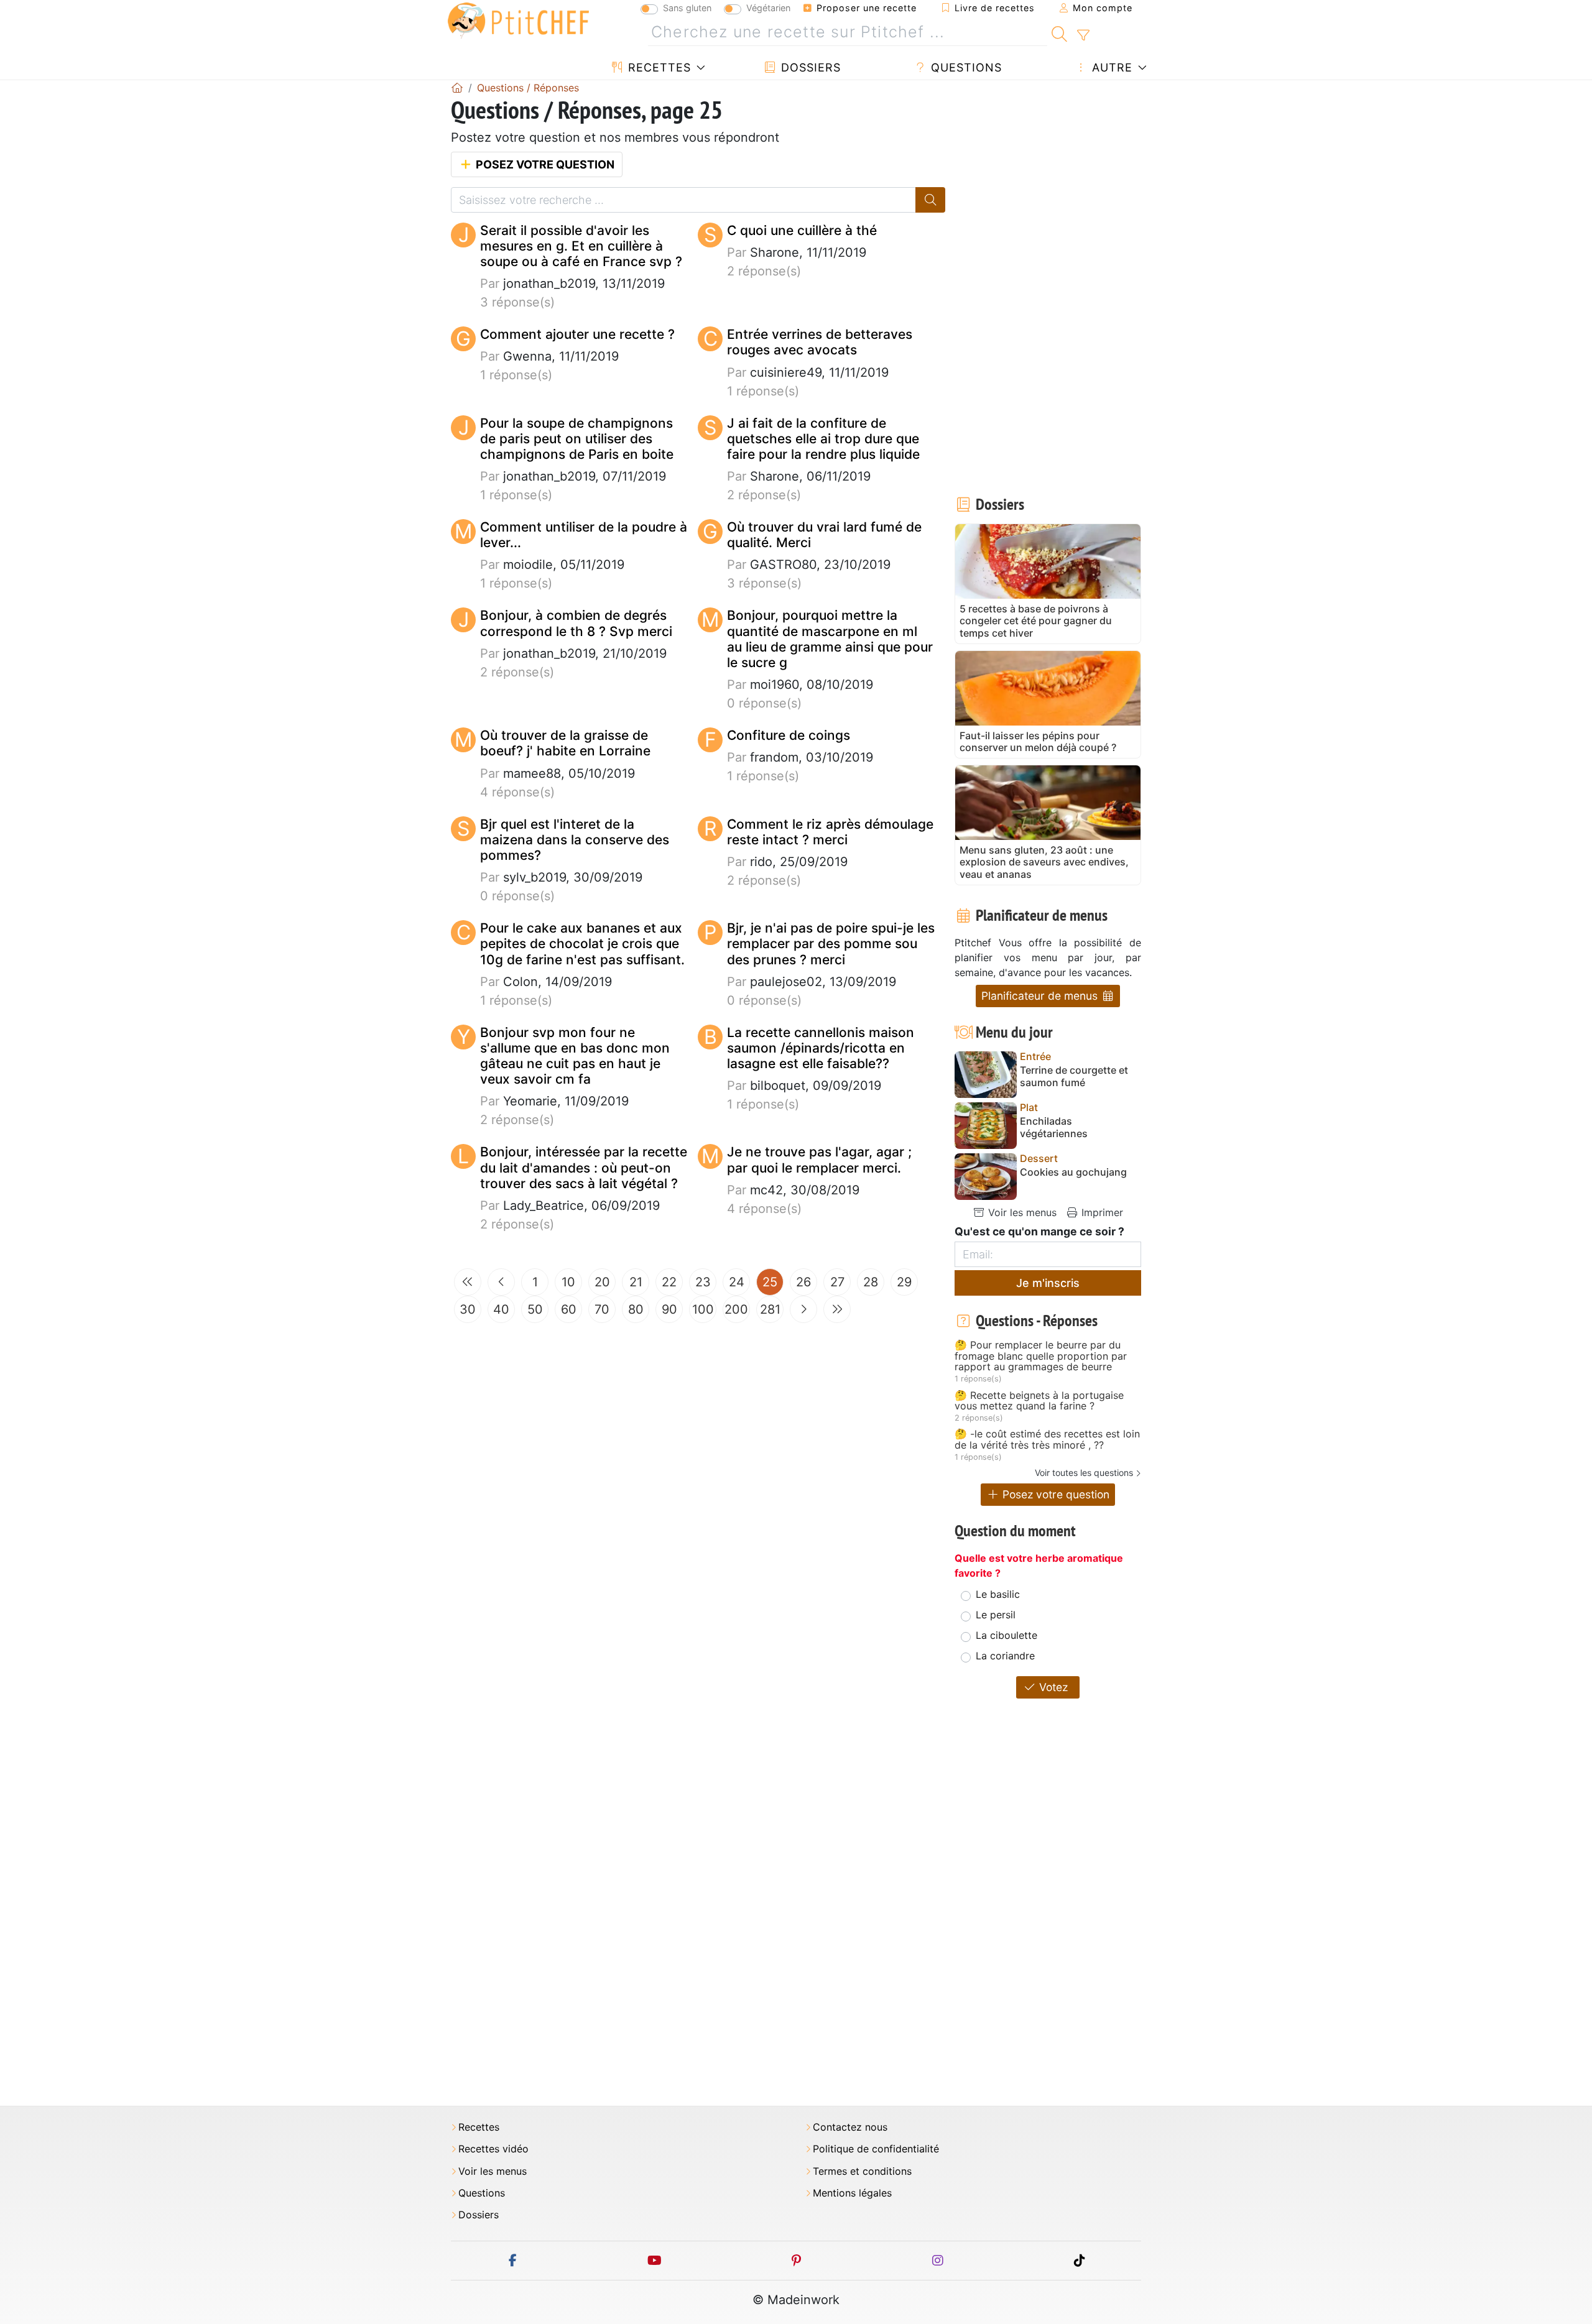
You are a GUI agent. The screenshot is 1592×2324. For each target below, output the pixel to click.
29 (904, 1282)
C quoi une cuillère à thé (802, 230)
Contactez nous (850, 2127)
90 (669, 1309)
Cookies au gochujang (1073, 1172)
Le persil (996, 1615)
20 (602, 1282)
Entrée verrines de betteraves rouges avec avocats (820, 342)
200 (736, 1309)
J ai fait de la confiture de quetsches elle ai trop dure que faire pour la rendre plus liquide (823, 439)
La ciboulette (1007, 1635)
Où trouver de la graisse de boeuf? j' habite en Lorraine (565, 743)
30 (468, 1309)
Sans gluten (687, 8)
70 (602, 1309)
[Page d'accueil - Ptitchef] (457, 88)
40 (501, 1309)
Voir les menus (1021, 1212)
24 (737, 1282)
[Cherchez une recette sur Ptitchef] (1059, 32)
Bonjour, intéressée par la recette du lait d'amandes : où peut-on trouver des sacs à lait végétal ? (584, 1167)
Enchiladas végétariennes (1054, 1127)
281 (770, 1309)
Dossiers (809, 67)
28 (871, 1282)
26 (803, 1282)
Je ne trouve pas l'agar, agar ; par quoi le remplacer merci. (819, 1160)
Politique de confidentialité (876, 2149)
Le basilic (998, 1594)
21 (636, 1282)
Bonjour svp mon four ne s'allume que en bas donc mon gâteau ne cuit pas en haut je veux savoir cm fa (575, 1056)
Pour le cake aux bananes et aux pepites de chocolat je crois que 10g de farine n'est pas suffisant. (582, 943)
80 (636, 1309)
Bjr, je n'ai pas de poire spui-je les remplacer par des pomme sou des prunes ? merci (831, 943)
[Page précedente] (501, 1282)
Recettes (658, 67)
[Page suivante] (803, 1309)
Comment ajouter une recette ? (577, 334)
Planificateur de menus (1041, 996)
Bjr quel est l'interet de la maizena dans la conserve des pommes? (575, 840)
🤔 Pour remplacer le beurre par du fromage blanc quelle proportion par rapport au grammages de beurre (1041, 1356)
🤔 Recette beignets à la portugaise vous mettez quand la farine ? (1039, 1401)
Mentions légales (852, 2193)
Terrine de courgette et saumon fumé (1074, 1076)
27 (837, 1282)
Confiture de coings (789, 735)
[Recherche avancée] (1083, 35)
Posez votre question (544, 164)
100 (703, 1309)
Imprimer (1101, 1212)
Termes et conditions (862, 2171)
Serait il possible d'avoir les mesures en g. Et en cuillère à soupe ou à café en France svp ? (581, 246)
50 (535, 1309)
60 (569, 1309)
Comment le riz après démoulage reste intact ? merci (830, 832)
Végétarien (768, 8)
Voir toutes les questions (1084, 1473)
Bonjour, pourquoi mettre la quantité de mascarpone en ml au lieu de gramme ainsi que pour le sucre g (830, 639)
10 (568, 1282)
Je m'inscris (1048, 1283)
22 (669, 1282)
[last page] (837, 1309)
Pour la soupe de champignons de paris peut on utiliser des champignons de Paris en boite (577, 439)
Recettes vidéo (493, 2149)
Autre (1110, 67)
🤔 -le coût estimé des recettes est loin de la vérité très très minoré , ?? (1047, 1440)
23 (703, 1282)
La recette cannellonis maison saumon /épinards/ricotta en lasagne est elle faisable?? (821, 1048)
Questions (965, 67)
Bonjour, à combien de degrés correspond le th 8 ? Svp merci (576, 623)
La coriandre (1005, 1656)
